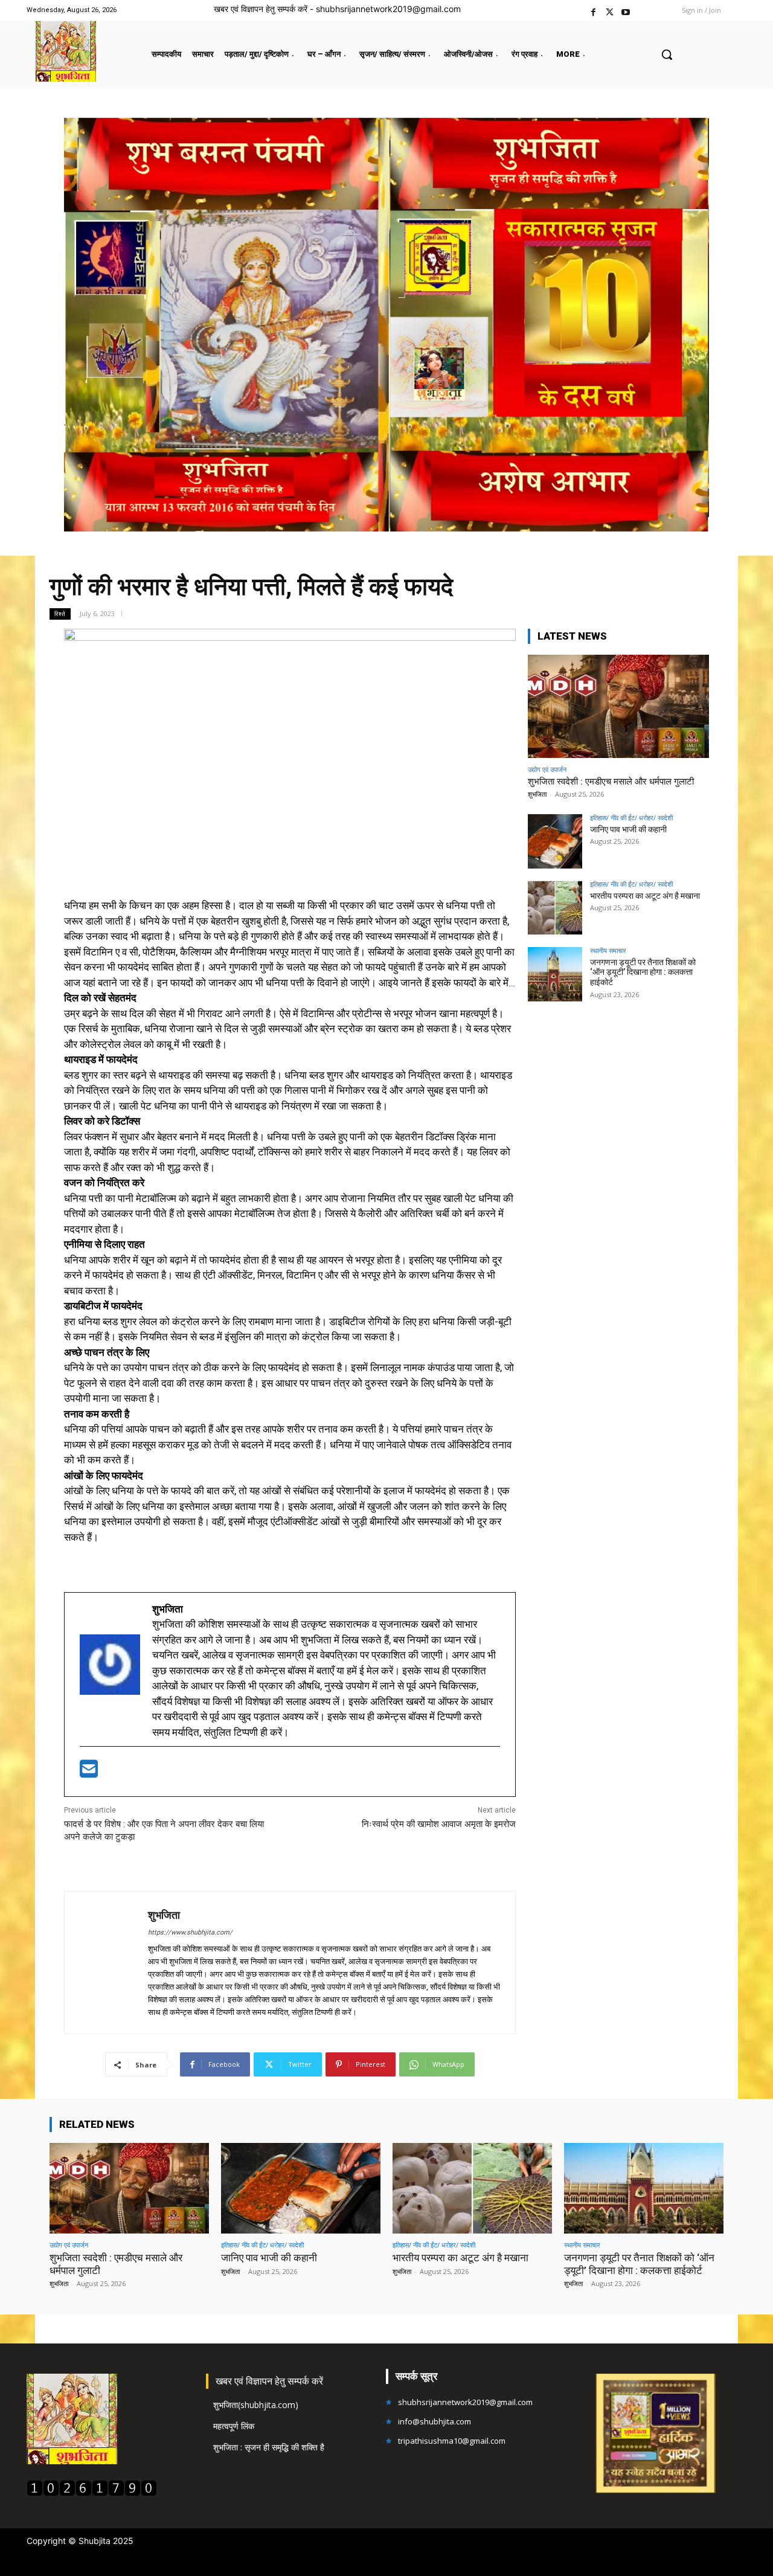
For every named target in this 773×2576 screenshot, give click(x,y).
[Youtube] (626, 11)
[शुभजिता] (106, 1963)
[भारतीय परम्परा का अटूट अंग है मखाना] (555, 908)
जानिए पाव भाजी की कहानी (628, 829)
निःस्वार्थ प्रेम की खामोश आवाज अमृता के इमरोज (439, 1824)
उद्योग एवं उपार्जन (547, 769)
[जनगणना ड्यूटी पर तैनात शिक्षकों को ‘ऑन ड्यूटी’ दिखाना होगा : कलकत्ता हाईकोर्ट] (555, 974)
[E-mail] (89, 1773)
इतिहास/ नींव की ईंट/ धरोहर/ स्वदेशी (631, 817)
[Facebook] (593, 11)
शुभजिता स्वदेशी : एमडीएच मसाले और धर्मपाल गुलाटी (611, 782)
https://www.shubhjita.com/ (190, 1932)
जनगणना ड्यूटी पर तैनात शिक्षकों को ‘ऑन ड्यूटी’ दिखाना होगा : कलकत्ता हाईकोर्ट (643, 972)
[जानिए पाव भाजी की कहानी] (555, 841)
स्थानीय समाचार (608, 950)
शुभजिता (164, 1915)
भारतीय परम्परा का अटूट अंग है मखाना (645, 896)
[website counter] (92, 2493)
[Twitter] (610, 11)
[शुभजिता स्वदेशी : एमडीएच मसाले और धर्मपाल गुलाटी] (618, 706)
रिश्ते (60, 614)
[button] (667, 54)
